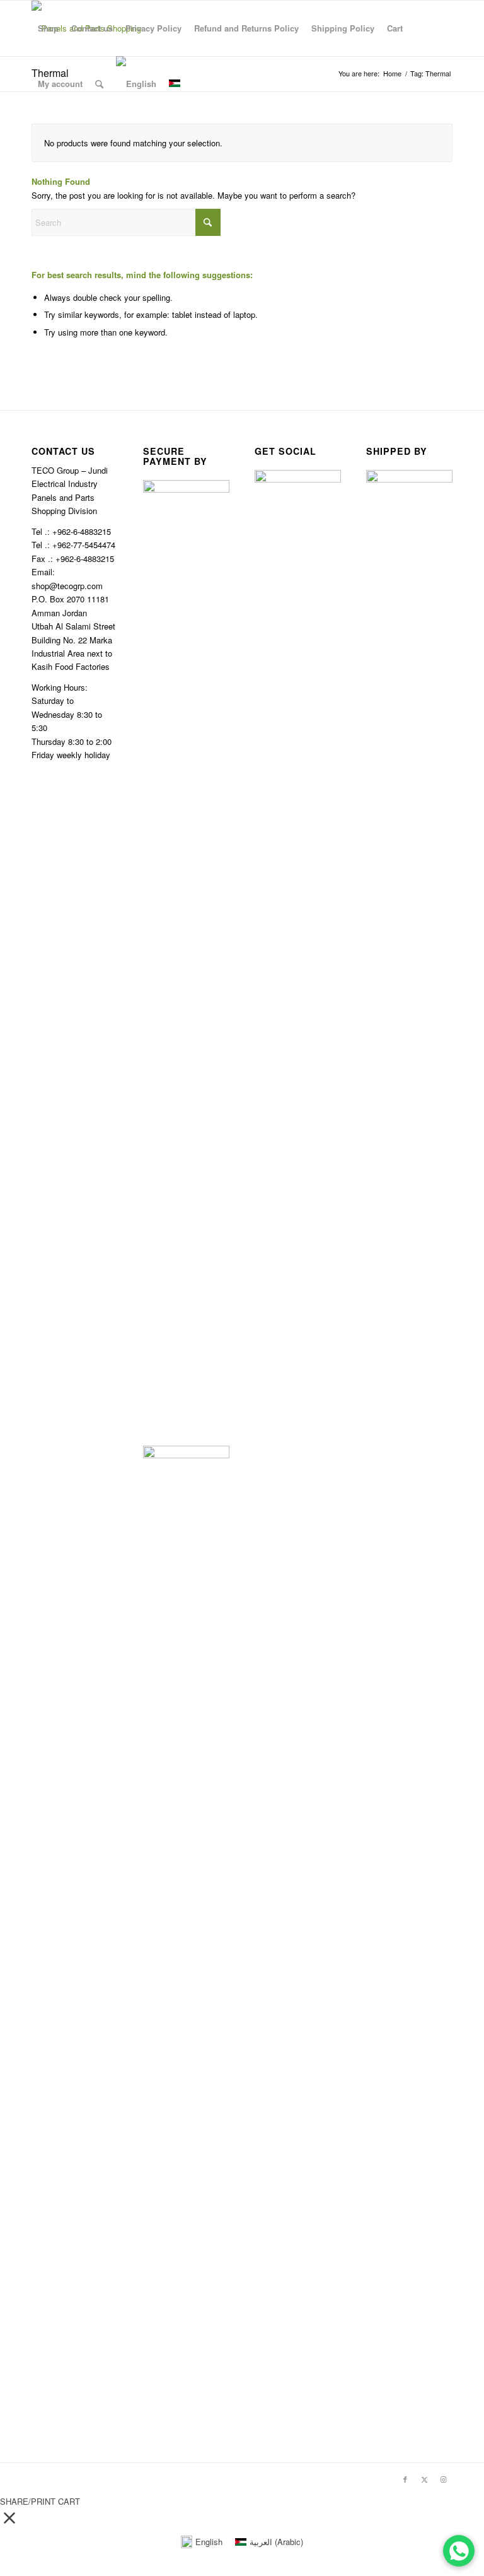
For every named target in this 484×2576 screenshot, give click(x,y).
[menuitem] (48, 28)
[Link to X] (424, 2479)
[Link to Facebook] (405, 2479)
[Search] (99, 84)
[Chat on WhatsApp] (459, 2551)
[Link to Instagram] (443, 2479)
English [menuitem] (209, 2542)
